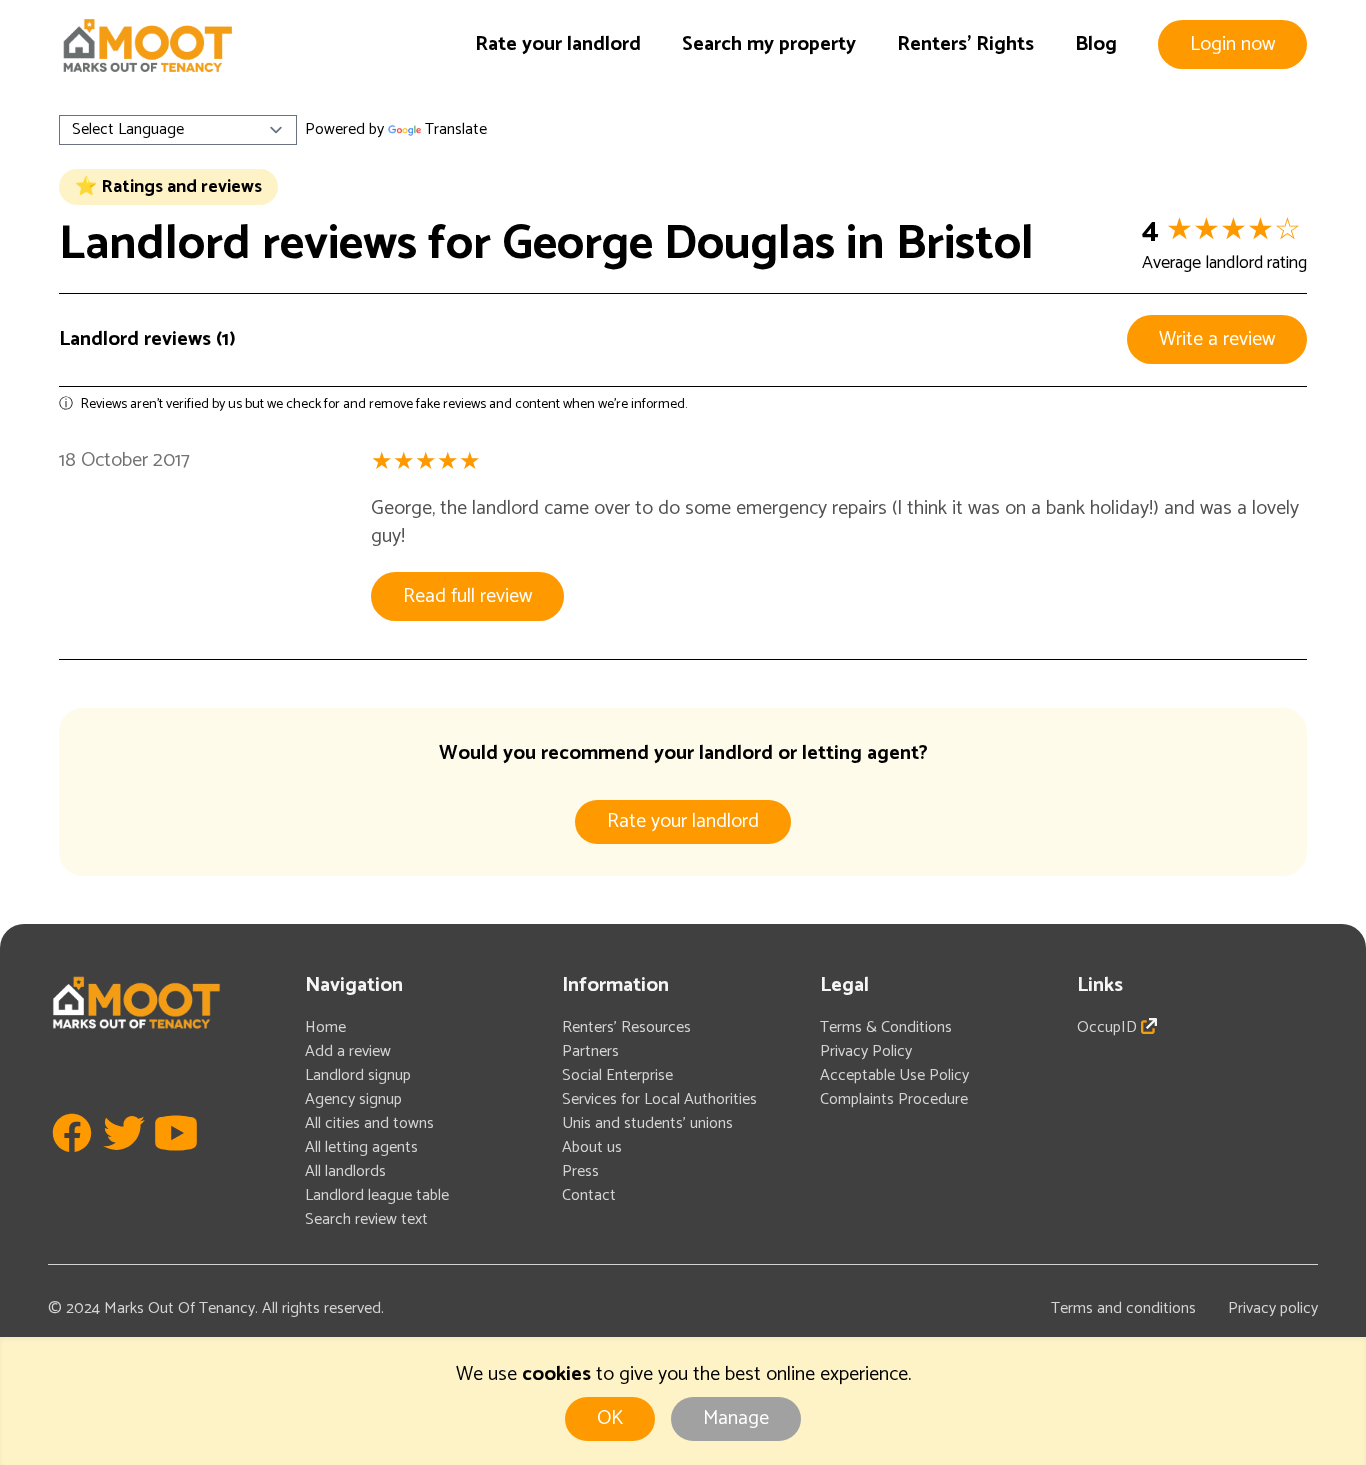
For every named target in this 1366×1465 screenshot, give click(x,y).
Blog (1096, 44)
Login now (1232, 44)
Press (580, 1171)
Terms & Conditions (886, 1027)
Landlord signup (358, 1075)
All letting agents (361, 1147)
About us (592, 1147)
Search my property (769, 44)
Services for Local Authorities (659, 1099)
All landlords (345, 1171)
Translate (456, 129)
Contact (589, 1195)
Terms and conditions (1123, 1308)
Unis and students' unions (647, 1123)
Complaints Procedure (894, 1099)
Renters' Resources (626, 1027)
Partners (590, 1051)
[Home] (147, 45)
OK (610, 1418)
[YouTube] (176, 1162)
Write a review (1217, 339)
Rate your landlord (558, 44)
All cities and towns (369, 1123)
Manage (736, 1418)
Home (325, 1027)
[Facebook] (72, 1162)
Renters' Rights (965, 44)
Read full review (467, 596)
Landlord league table (377, 1195)
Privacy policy (1273, 1308)
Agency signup (353, 1099)
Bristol (965, 244)
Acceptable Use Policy (894, 1075)
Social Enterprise (617, 1075)
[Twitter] (124, 1162)
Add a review (348, 1051)
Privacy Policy (866, 1051)
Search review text (366, 1219)
